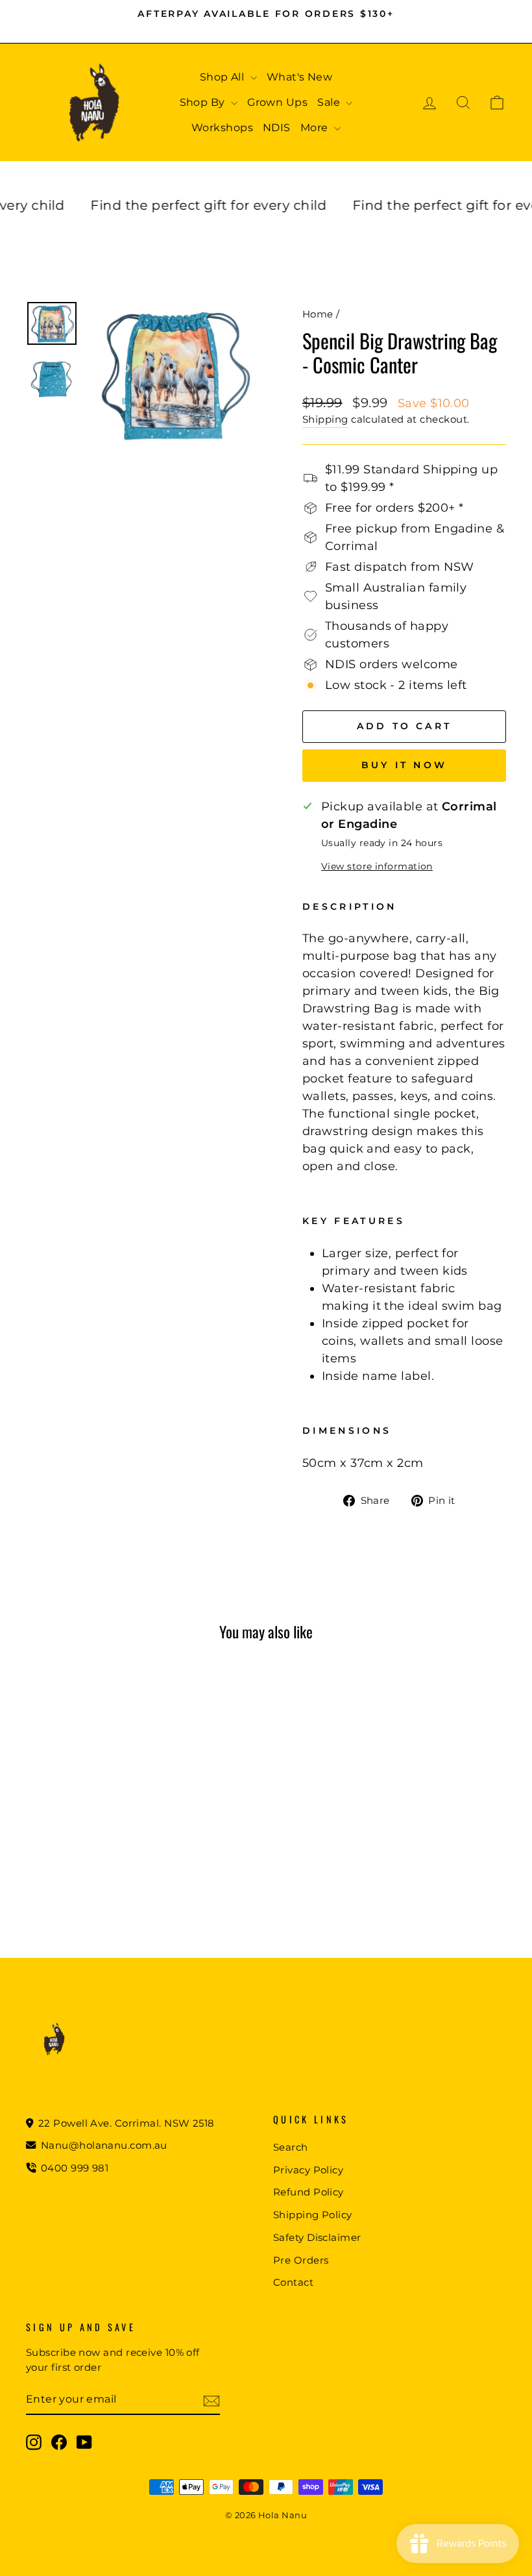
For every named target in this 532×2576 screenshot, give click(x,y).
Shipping (325, 419)
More (316, 128)
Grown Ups (277, 102)
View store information (377, 866)
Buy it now (404, 765)
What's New (300, 77)
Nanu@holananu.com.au (103, 2145)
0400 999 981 (75, 2168)
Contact (293, 2282)
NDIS (277, 128)
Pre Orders (301, 2260)
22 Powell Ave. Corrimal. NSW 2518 (125, 2123)
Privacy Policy (308, 2170)
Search (291, 2147)
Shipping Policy (313, 2215)
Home (318, 314)
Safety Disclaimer (317, 2237)
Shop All (224, 77)
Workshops (222, 128)
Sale (330, 102)
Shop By (204, 102)
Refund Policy (308, 2192)
